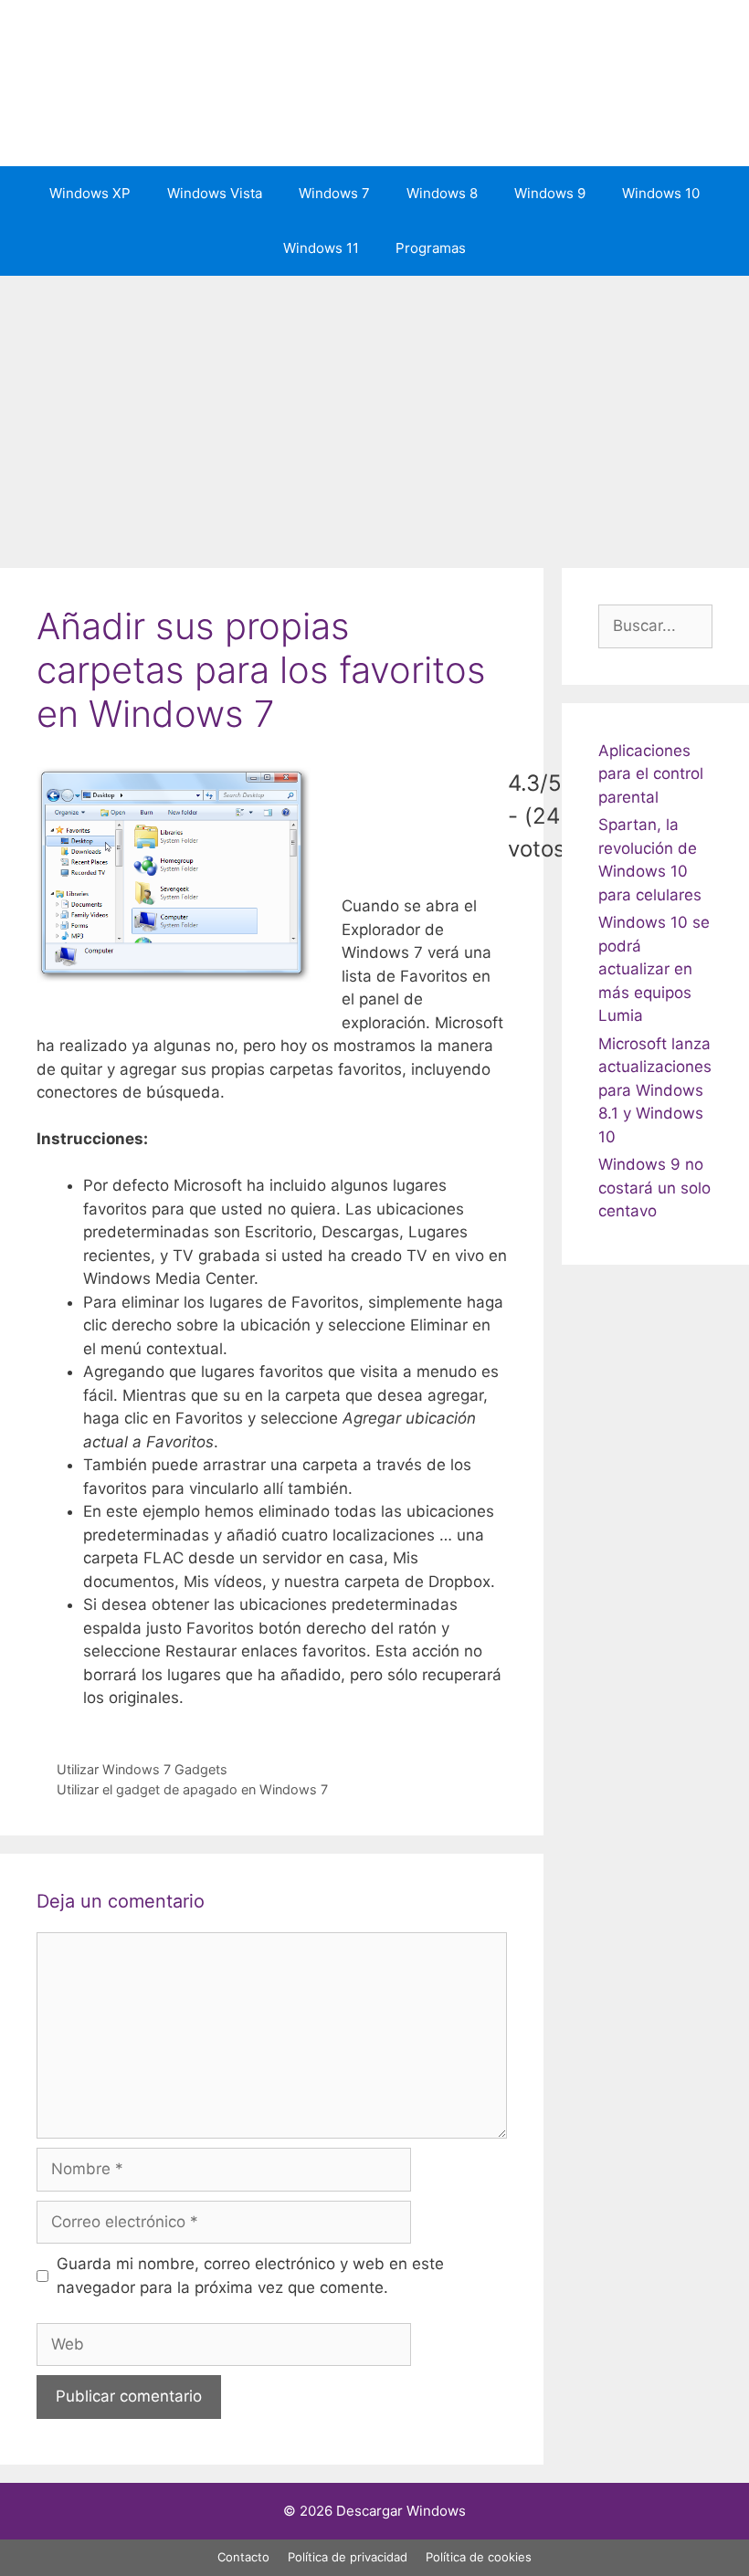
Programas (431, 248)
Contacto (243, 2557)
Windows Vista (215, 193)
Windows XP (90, 193)
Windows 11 (321, 248)
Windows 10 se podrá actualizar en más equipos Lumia (654, 969)
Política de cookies (479, 2557)
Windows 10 (661, 193)
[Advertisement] (374, 413)
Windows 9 (550, 193)
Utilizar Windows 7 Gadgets (142, 1769)
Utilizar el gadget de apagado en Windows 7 (192, 1789)
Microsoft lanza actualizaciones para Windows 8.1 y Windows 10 (655, 1090)
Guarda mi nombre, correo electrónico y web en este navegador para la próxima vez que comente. (250, 2276)
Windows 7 (334, 193)
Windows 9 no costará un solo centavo (654, 1188)
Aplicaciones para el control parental (651, 774)
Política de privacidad (348, 2557)
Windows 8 (442, 193)
